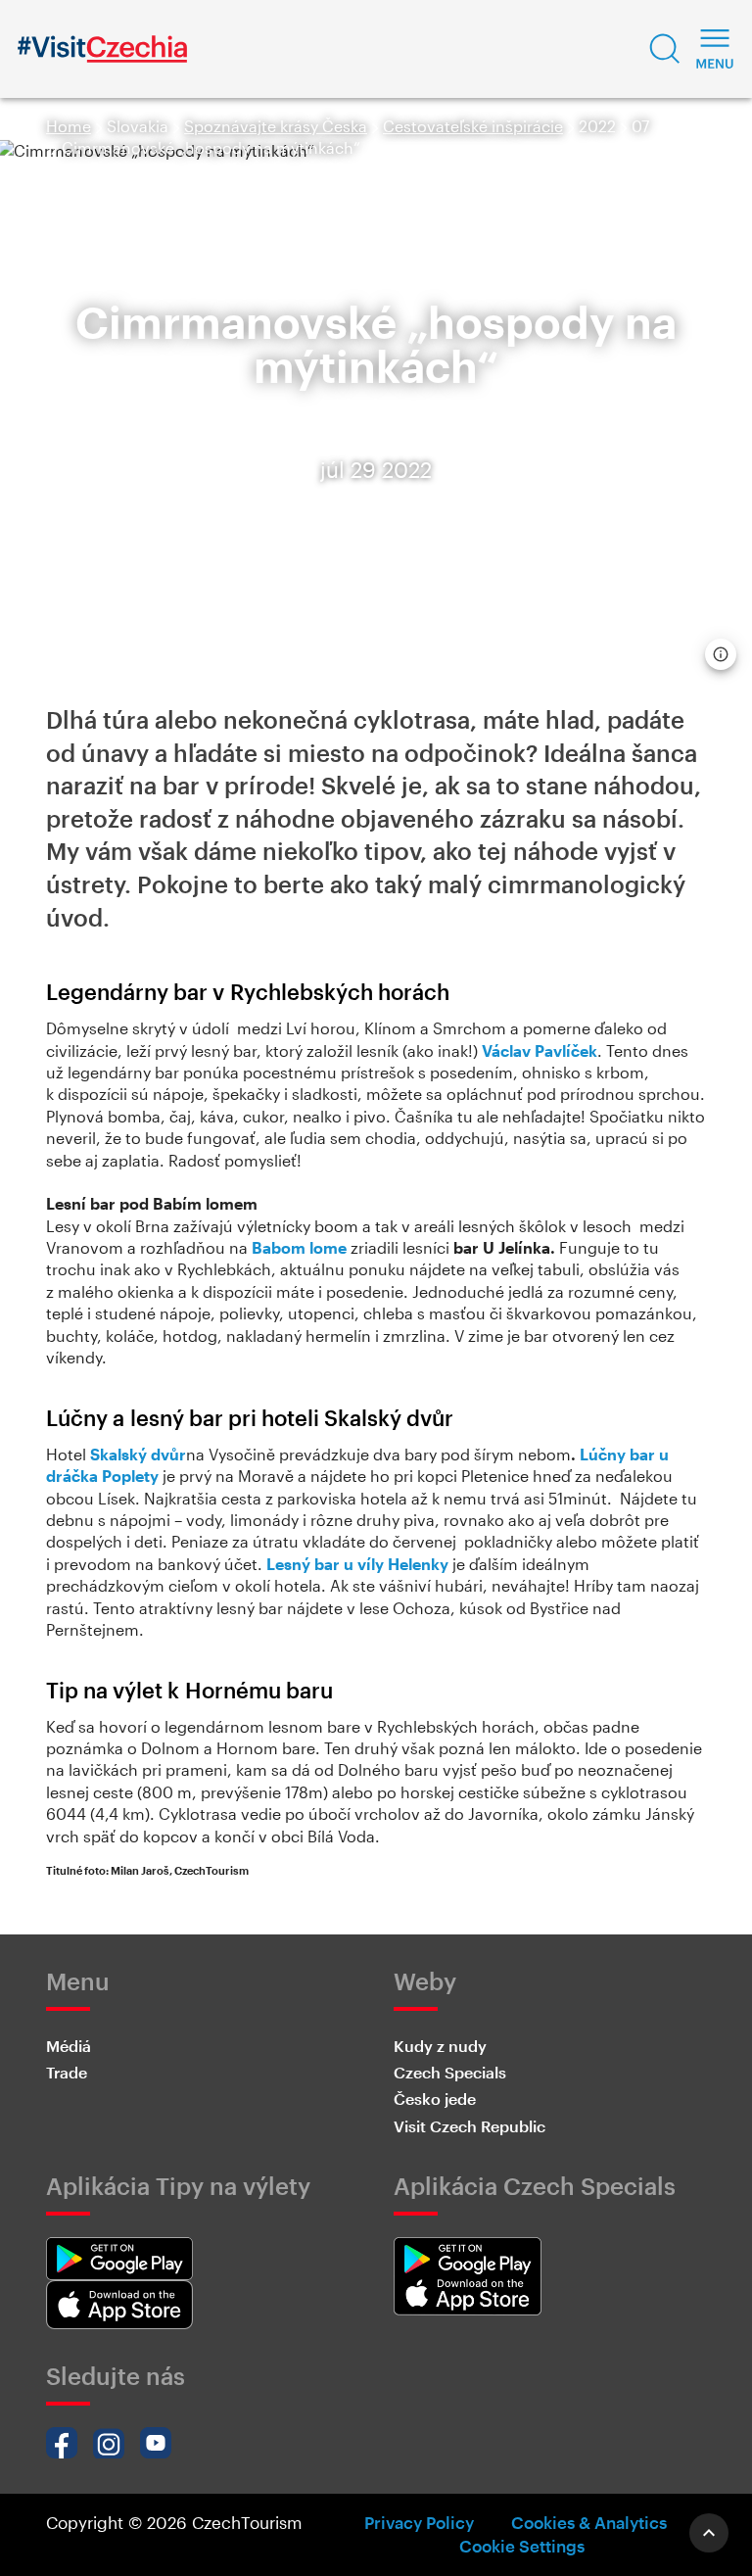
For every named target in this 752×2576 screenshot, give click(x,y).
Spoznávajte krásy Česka (276, 126)
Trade (67, 2072)
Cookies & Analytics (589, 2522)
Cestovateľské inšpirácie (473, 126)
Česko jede (435, 2099)
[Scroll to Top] (709, 2533)
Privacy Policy (419, 2522)
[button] (665, 49)
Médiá (69, 2046)
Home (69, 126)
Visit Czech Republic (470, 2126)
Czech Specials (450, 2072)
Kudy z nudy (440, 2046)
